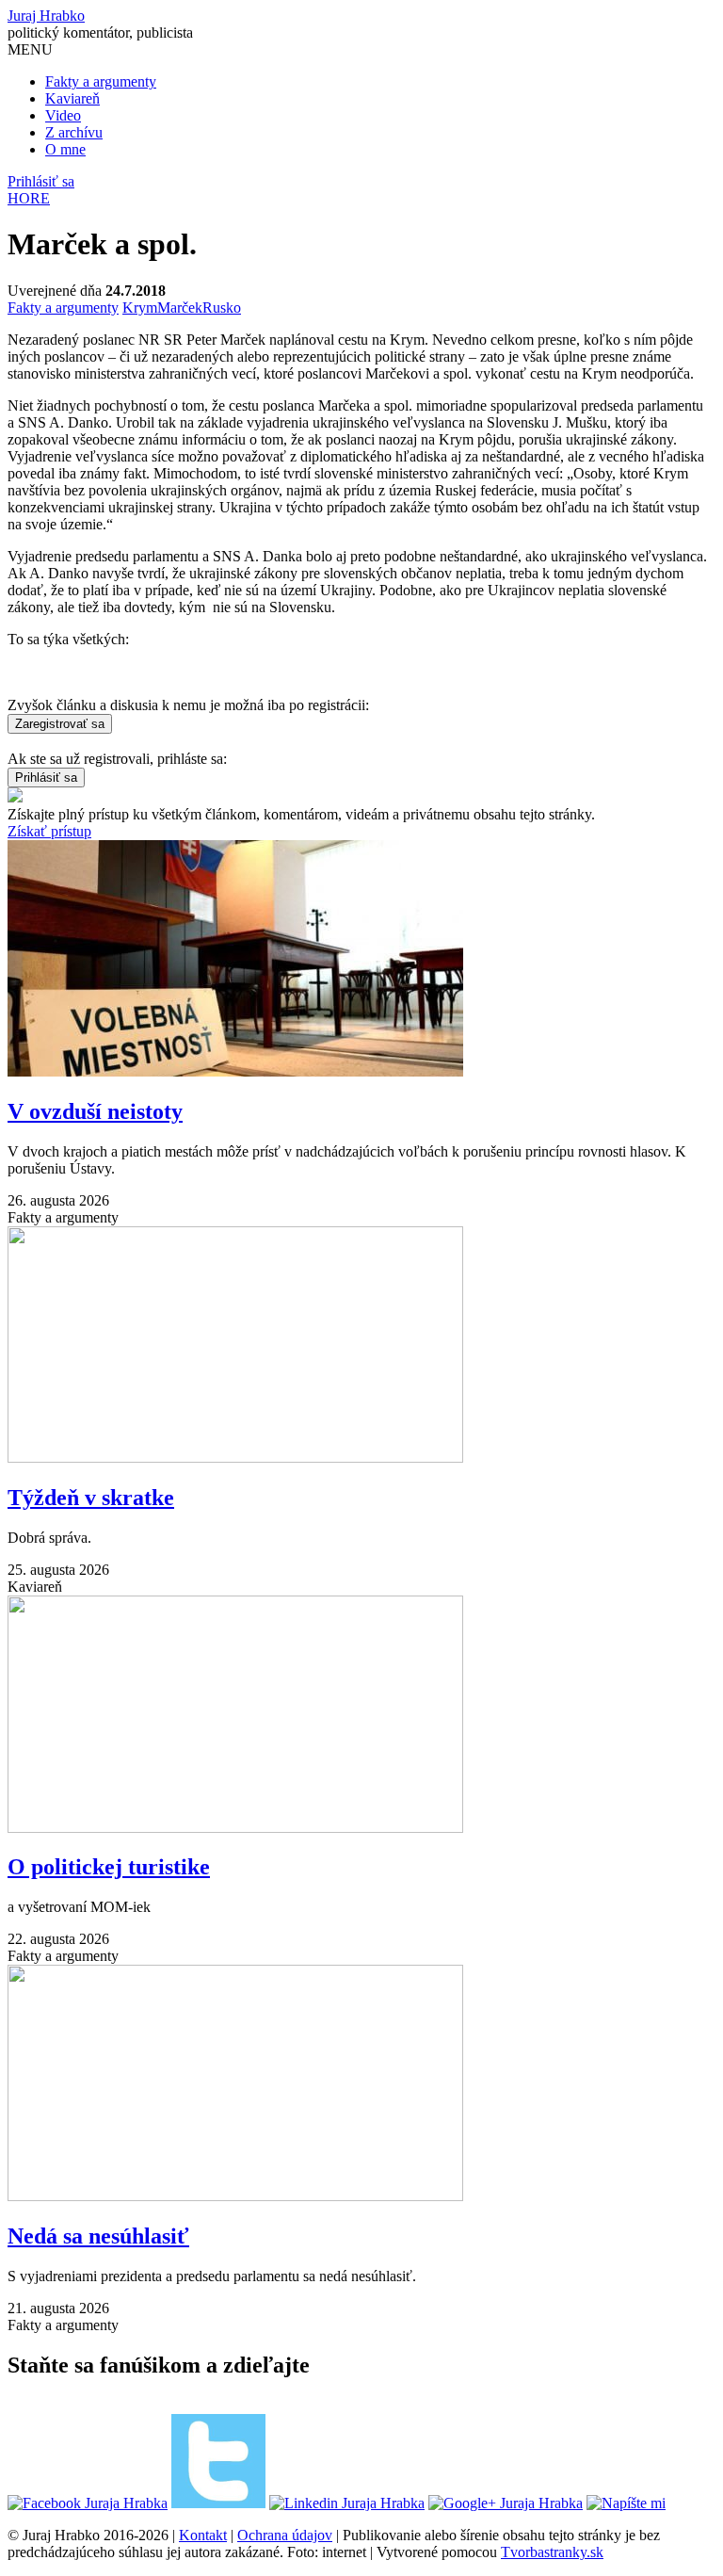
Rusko (222, 308)
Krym (140, 308)
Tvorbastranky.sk (552, 2552)
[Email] (626, 2503)
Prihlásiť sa (41, 181)
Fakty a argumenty (101, 81)
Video (63, 115)
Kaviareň (72, 98)
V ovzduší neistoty (95, 1111)
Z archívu (74, 132)
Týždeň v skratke (91, 1498)
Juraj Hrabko (46, 16)
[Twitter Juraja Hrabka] (218, 2503)
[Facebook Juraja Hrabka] (88, 2503)
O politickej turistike (109, 1867)
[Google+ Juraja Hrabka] (506, 2503)
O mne (65, 149)
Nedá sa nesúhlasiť (98, 2236)
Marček (180, 308)
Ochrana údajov (285, 2535)
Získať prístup (49, 831)
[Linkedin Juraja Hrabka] (347, 2503)
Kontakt (203, 2535)
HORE (29, 198)
